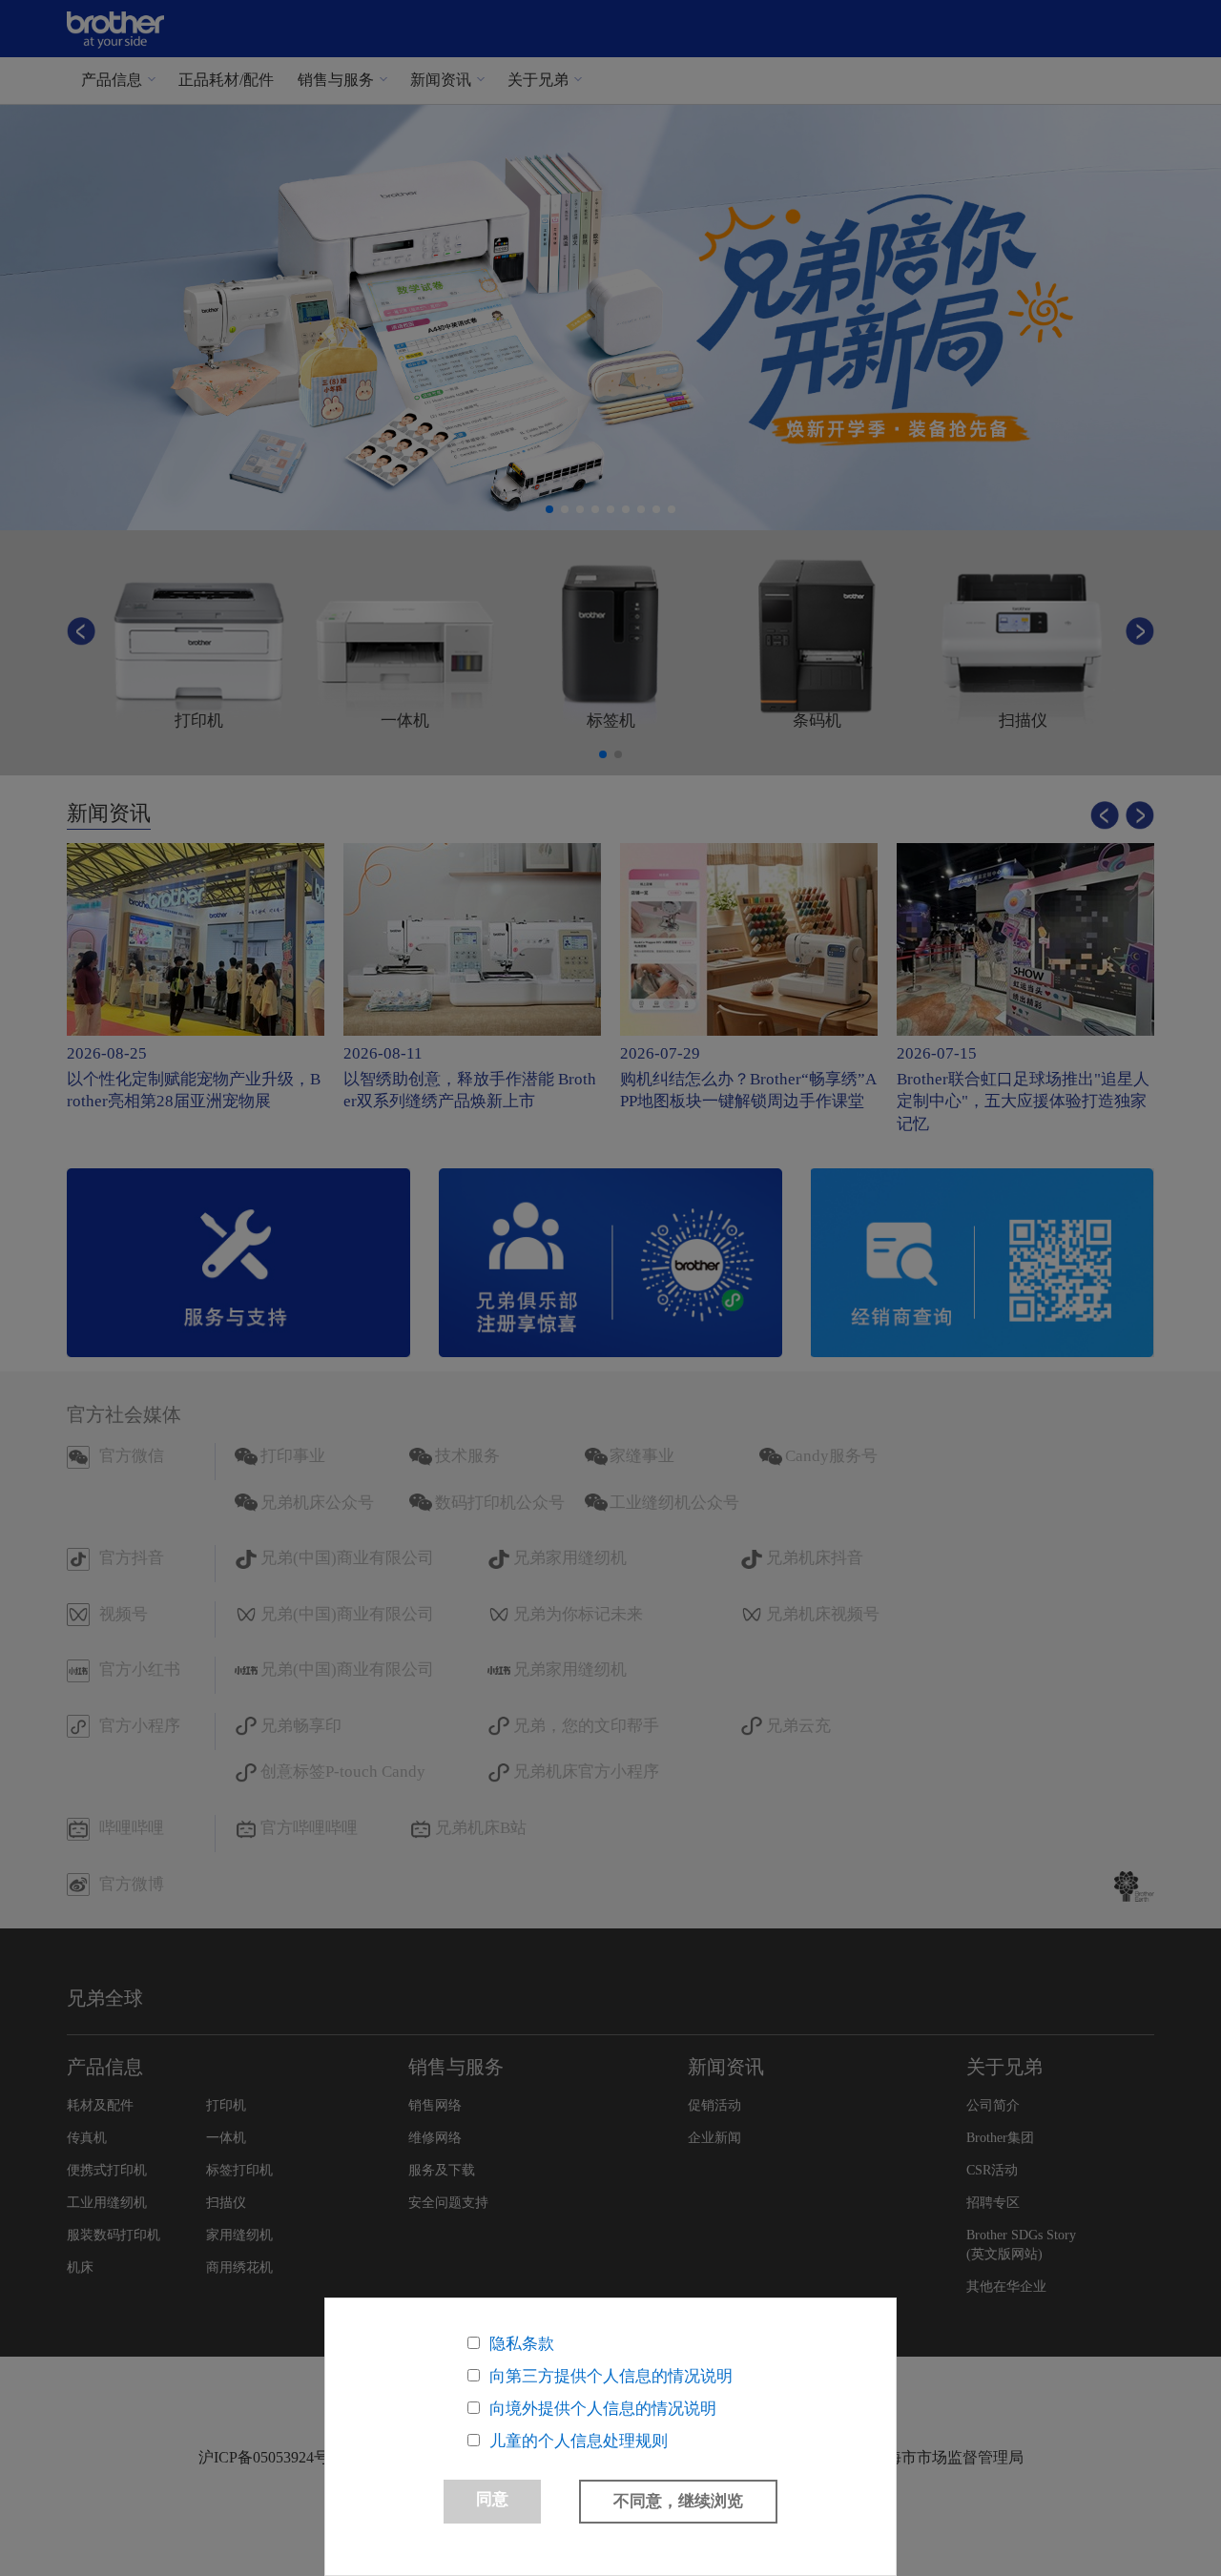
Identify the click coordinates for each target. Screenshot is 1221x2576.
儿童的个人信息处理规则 (579, 2441)
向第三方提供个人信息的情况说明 (611, 2376)
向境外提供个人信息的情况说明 (603, 2409)
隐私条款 (522, 2344)
